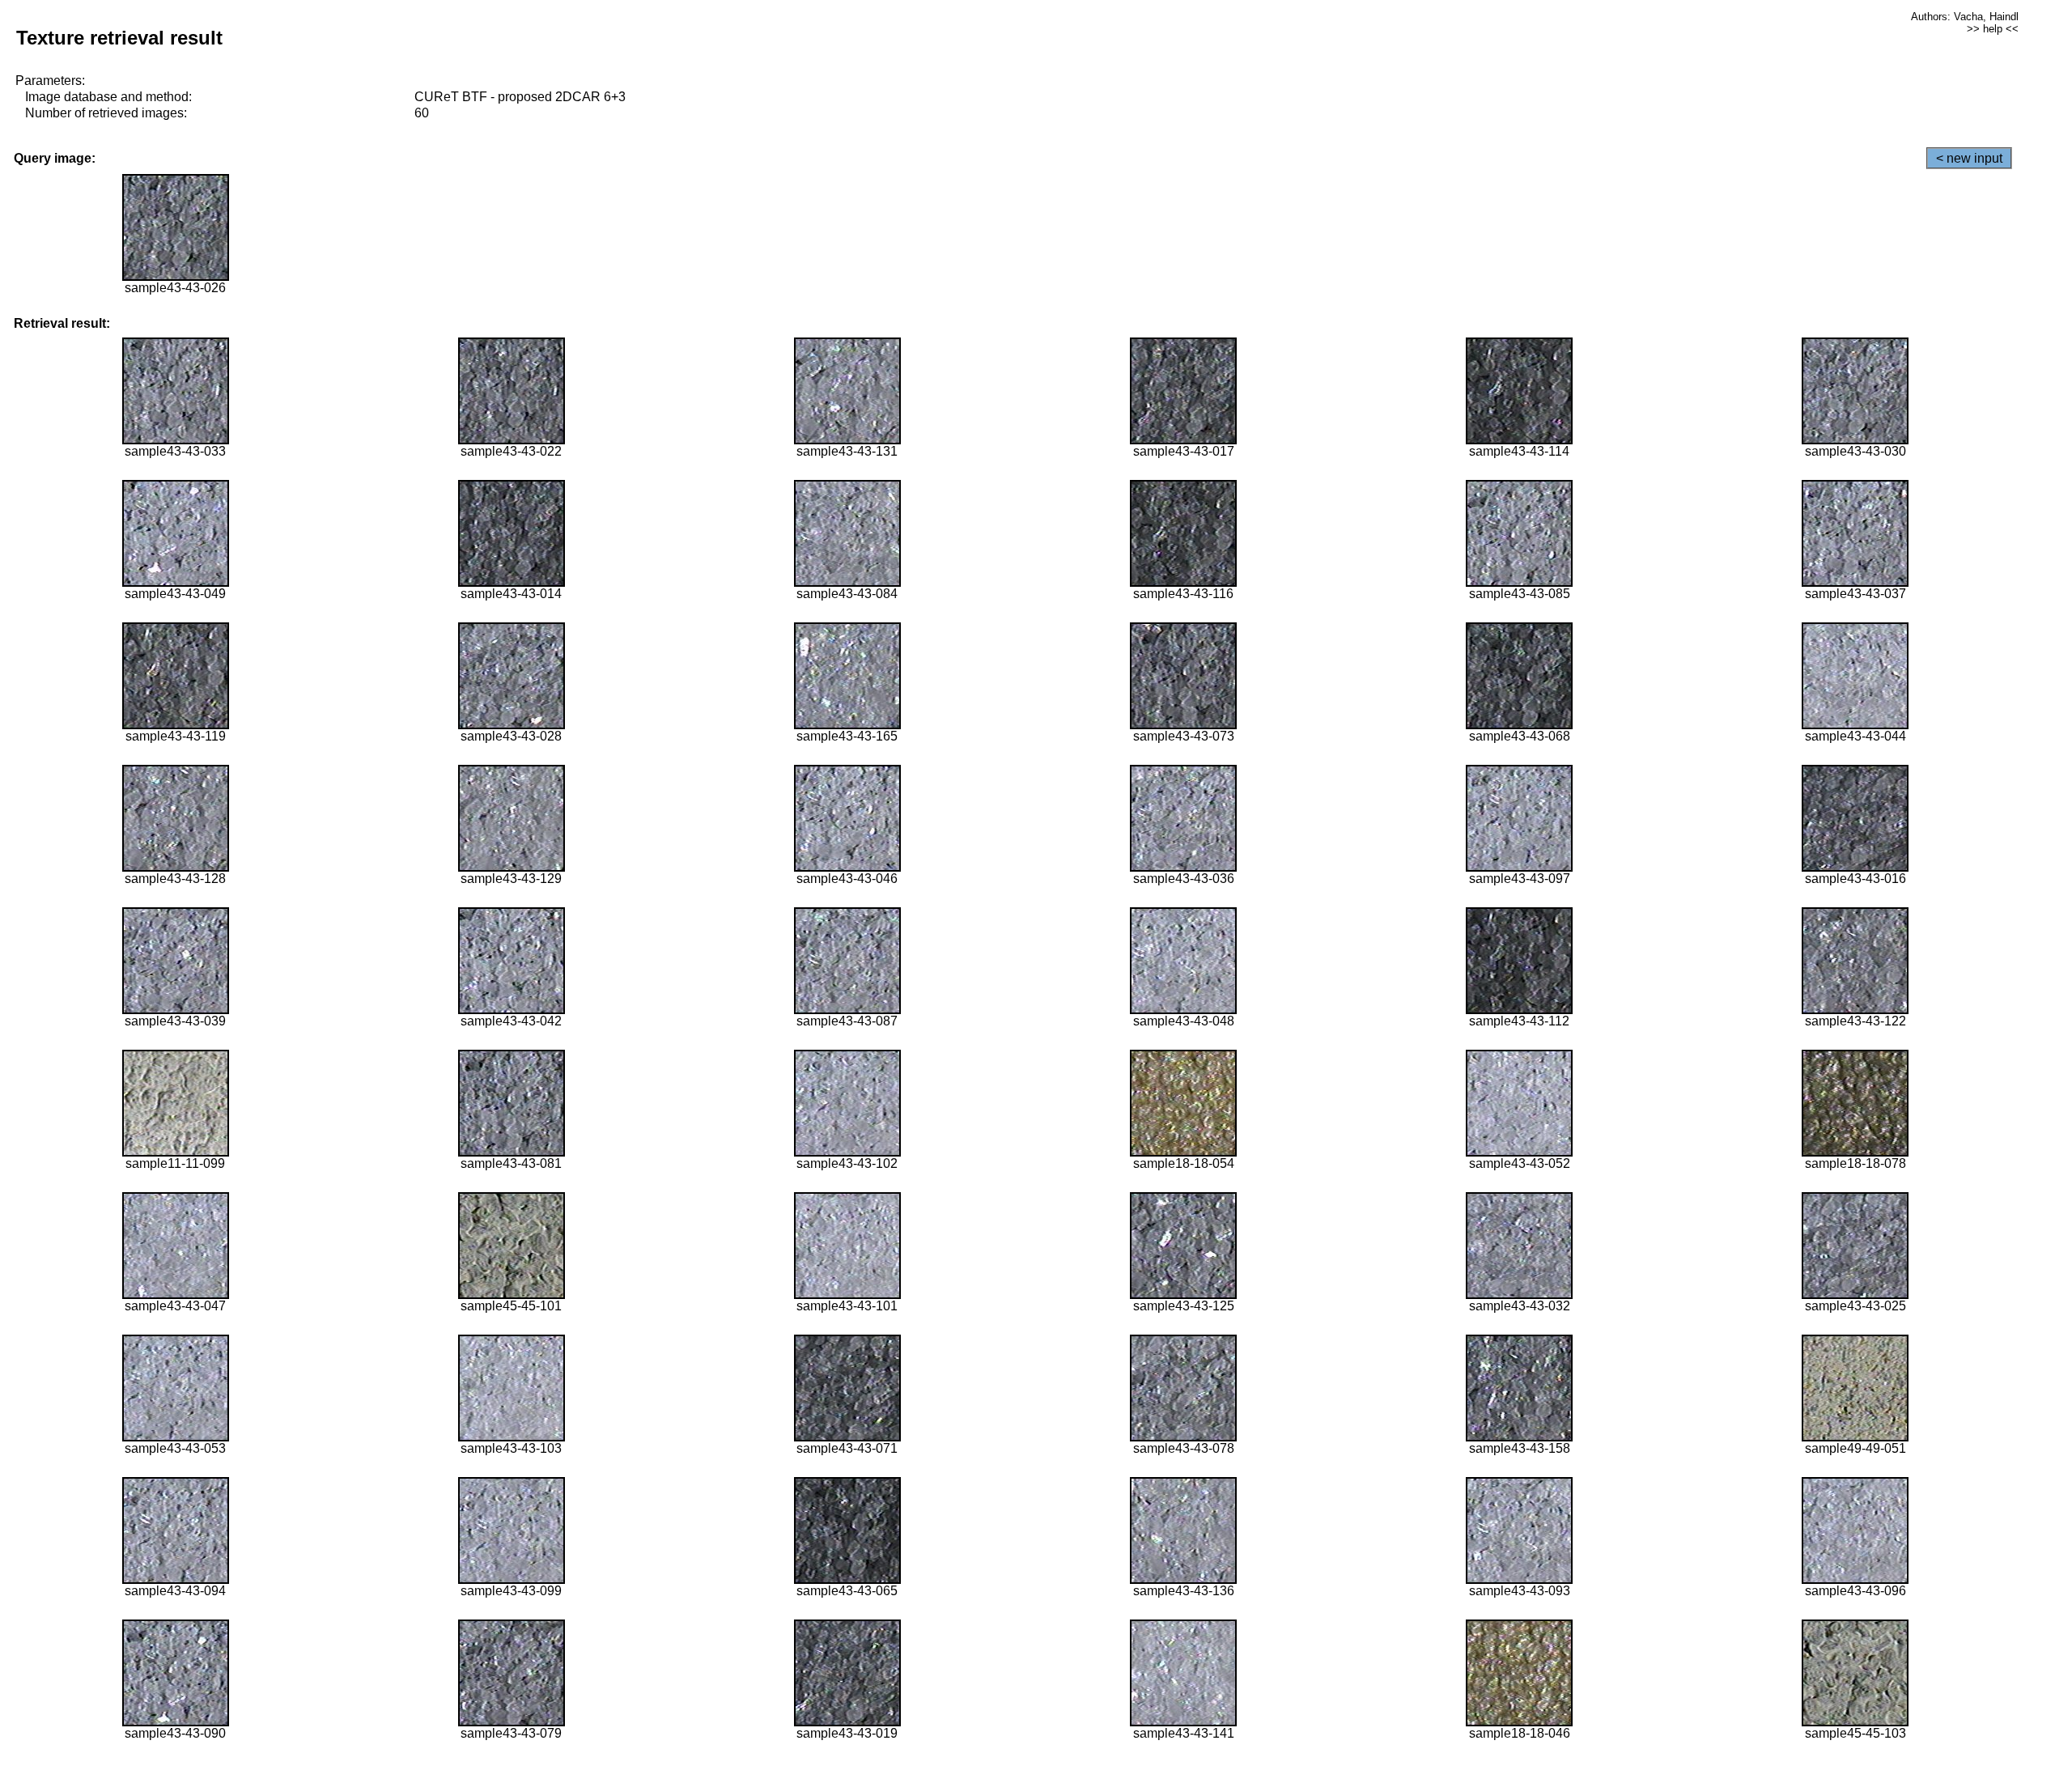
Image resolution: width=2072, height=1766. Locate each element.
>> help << (1993, 29)
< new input (1969, 158)
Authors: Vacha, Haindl (1965, 17)
